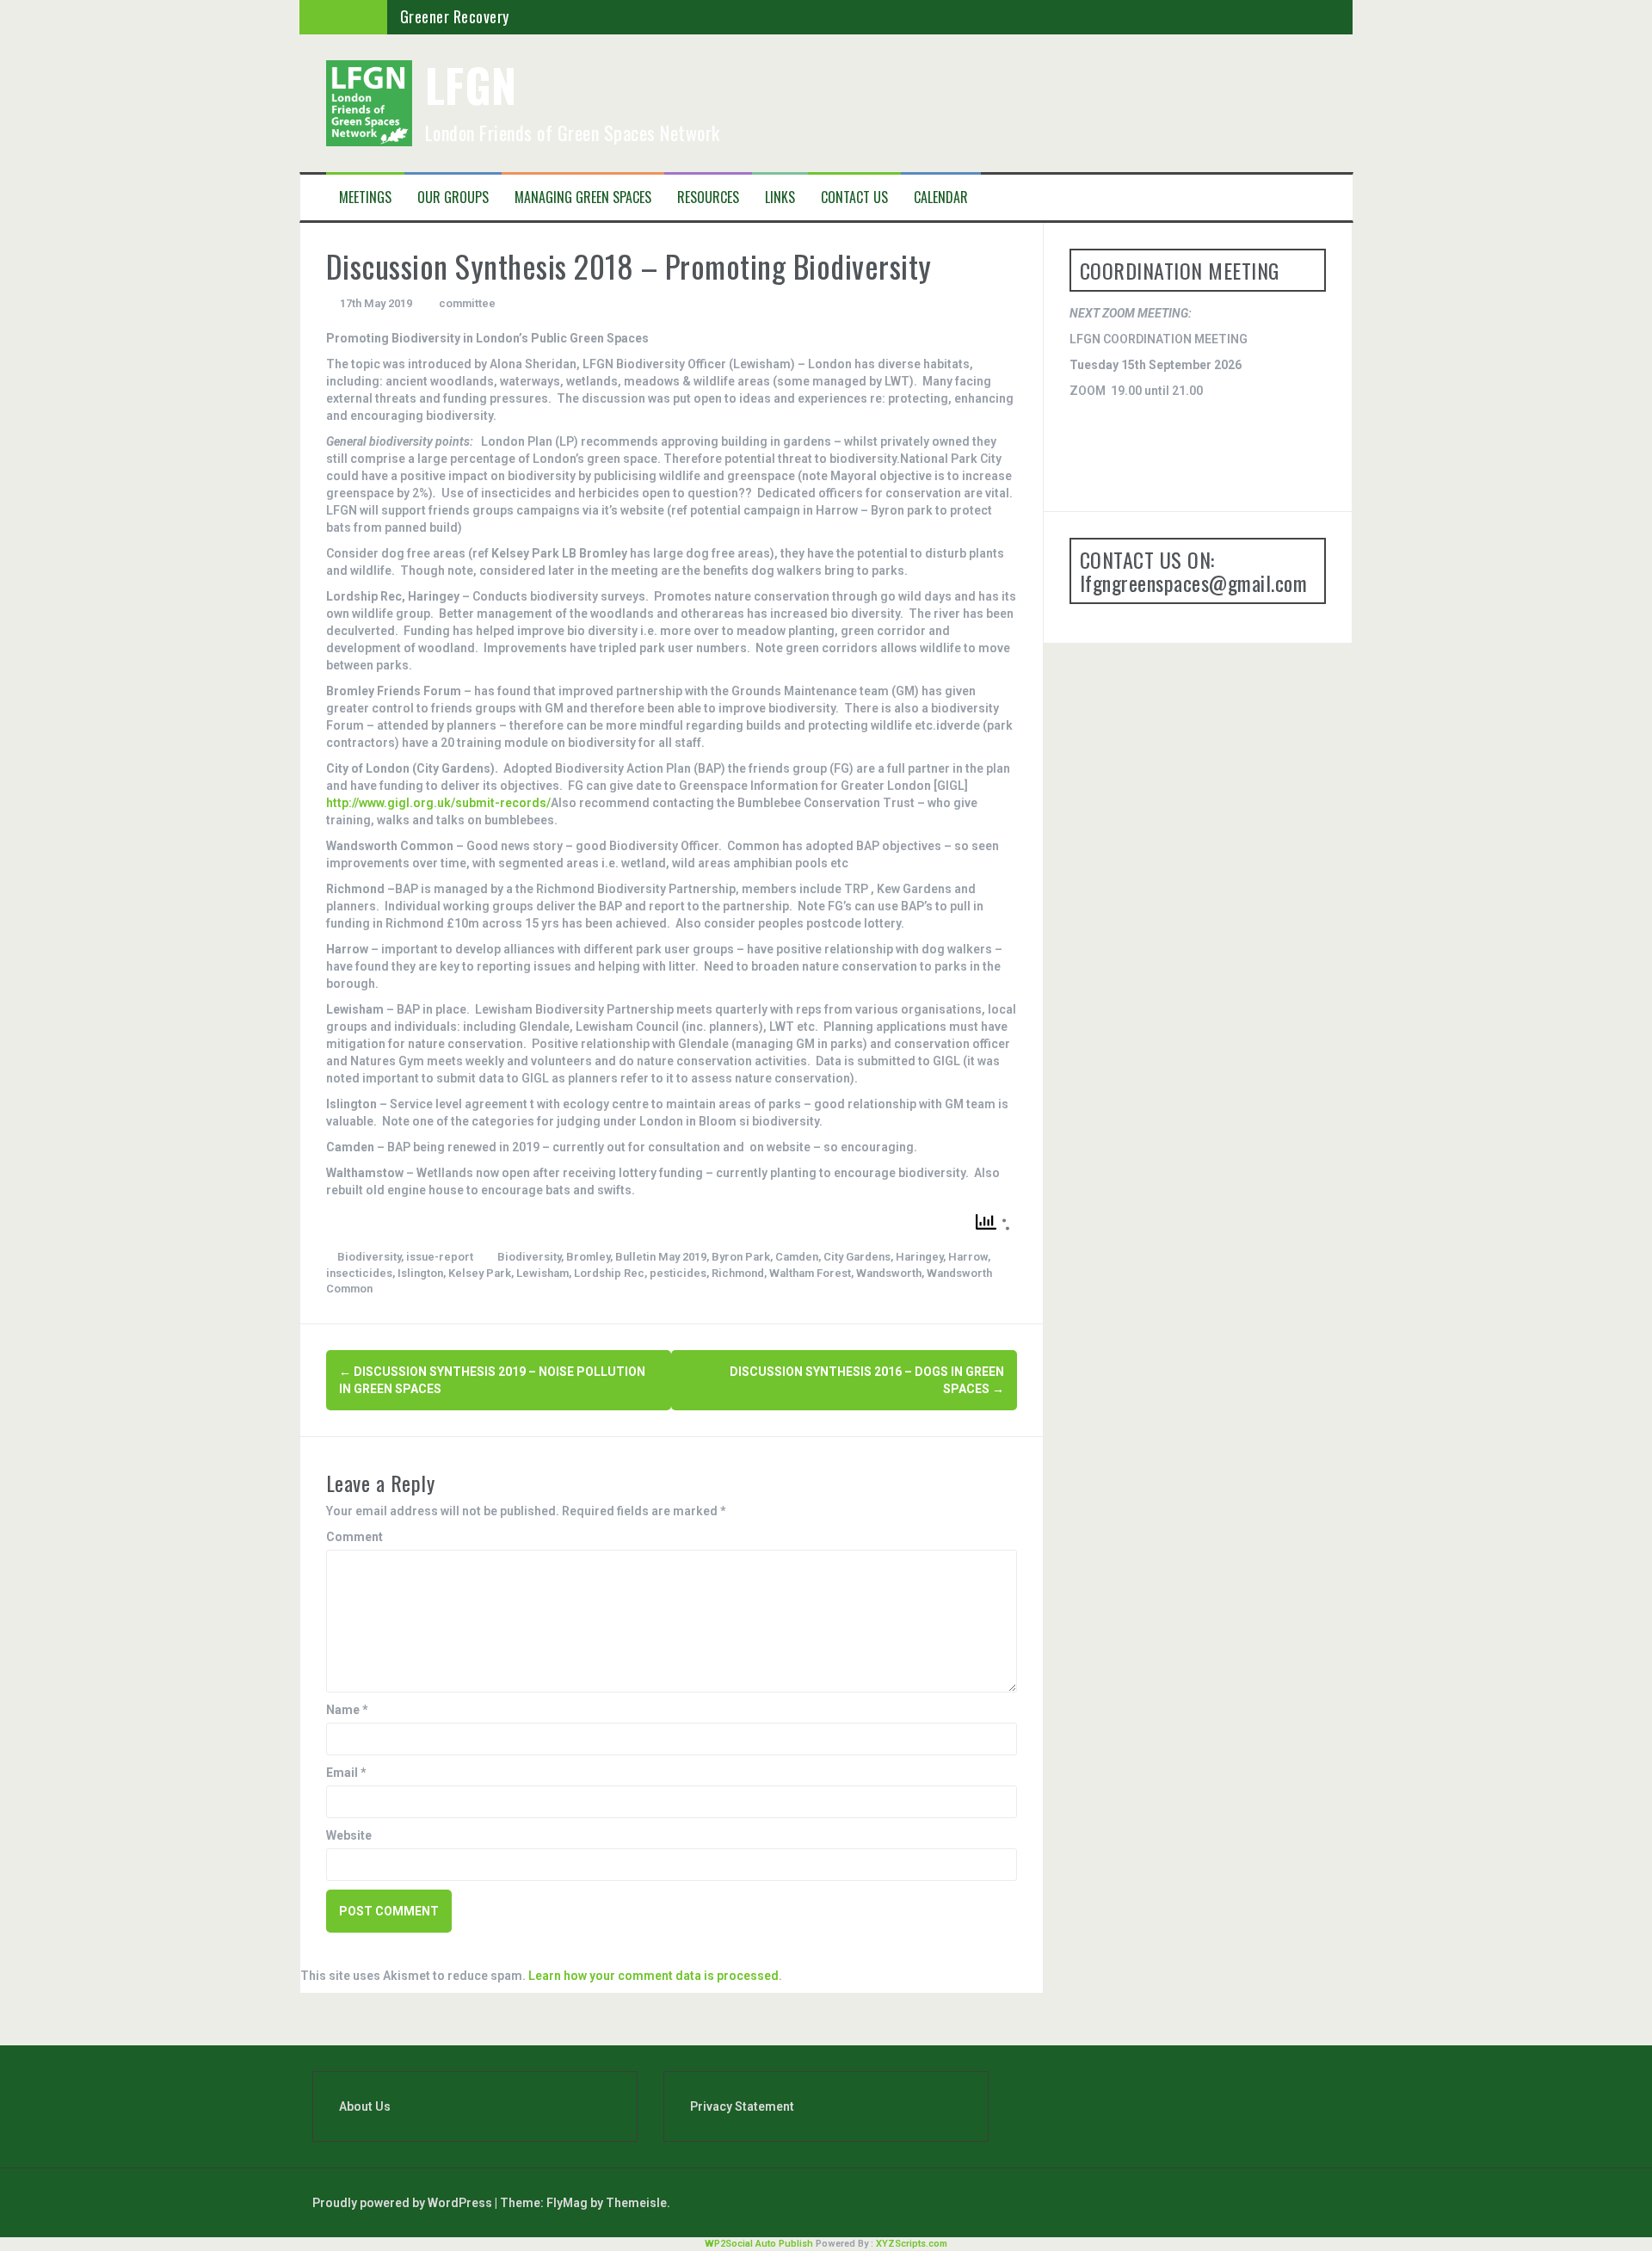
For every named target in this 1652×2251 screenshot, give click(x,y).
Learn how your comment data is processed (653, 1976)
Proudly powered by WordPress (404, 2203)
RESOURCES (708, 197)
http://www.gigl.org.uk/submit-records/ (438, 803)
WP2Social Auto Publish (759, 2244)
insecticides (359, 1273)
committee (467, 303)
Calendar (941, 197)
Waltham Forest (810, 1273)
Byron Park (741, 1257)
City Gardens (857, 1257)
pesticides (678, 1273)
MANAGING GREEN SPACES (583, 197)
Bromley (588, 1257)
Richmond (738, 1273)
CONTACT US (854, 197)
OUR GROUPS (453, 197)
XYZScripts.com (912, 2244)
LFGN (471, 85)
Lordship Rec (609, 1273)
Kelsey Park (480, 1273)
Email (346, 1773)
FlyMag (567, 2203)
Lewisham (542, 1273)
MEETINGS (365, 197)
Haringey (919, 1257)
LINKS (780, 197)
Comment (354, 1537)
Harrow (968, 1257)
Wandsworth (889, 1273)
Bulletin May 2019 (661, 1257)
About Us (365, 2106)
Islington (420, 1273)
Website (349, 1835)
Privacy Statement (742, 2106)
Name (347, 1710)
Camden (797, 1257)
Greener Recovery (455, 16)
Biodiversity (369, 1257)
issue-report (440, 1257)
